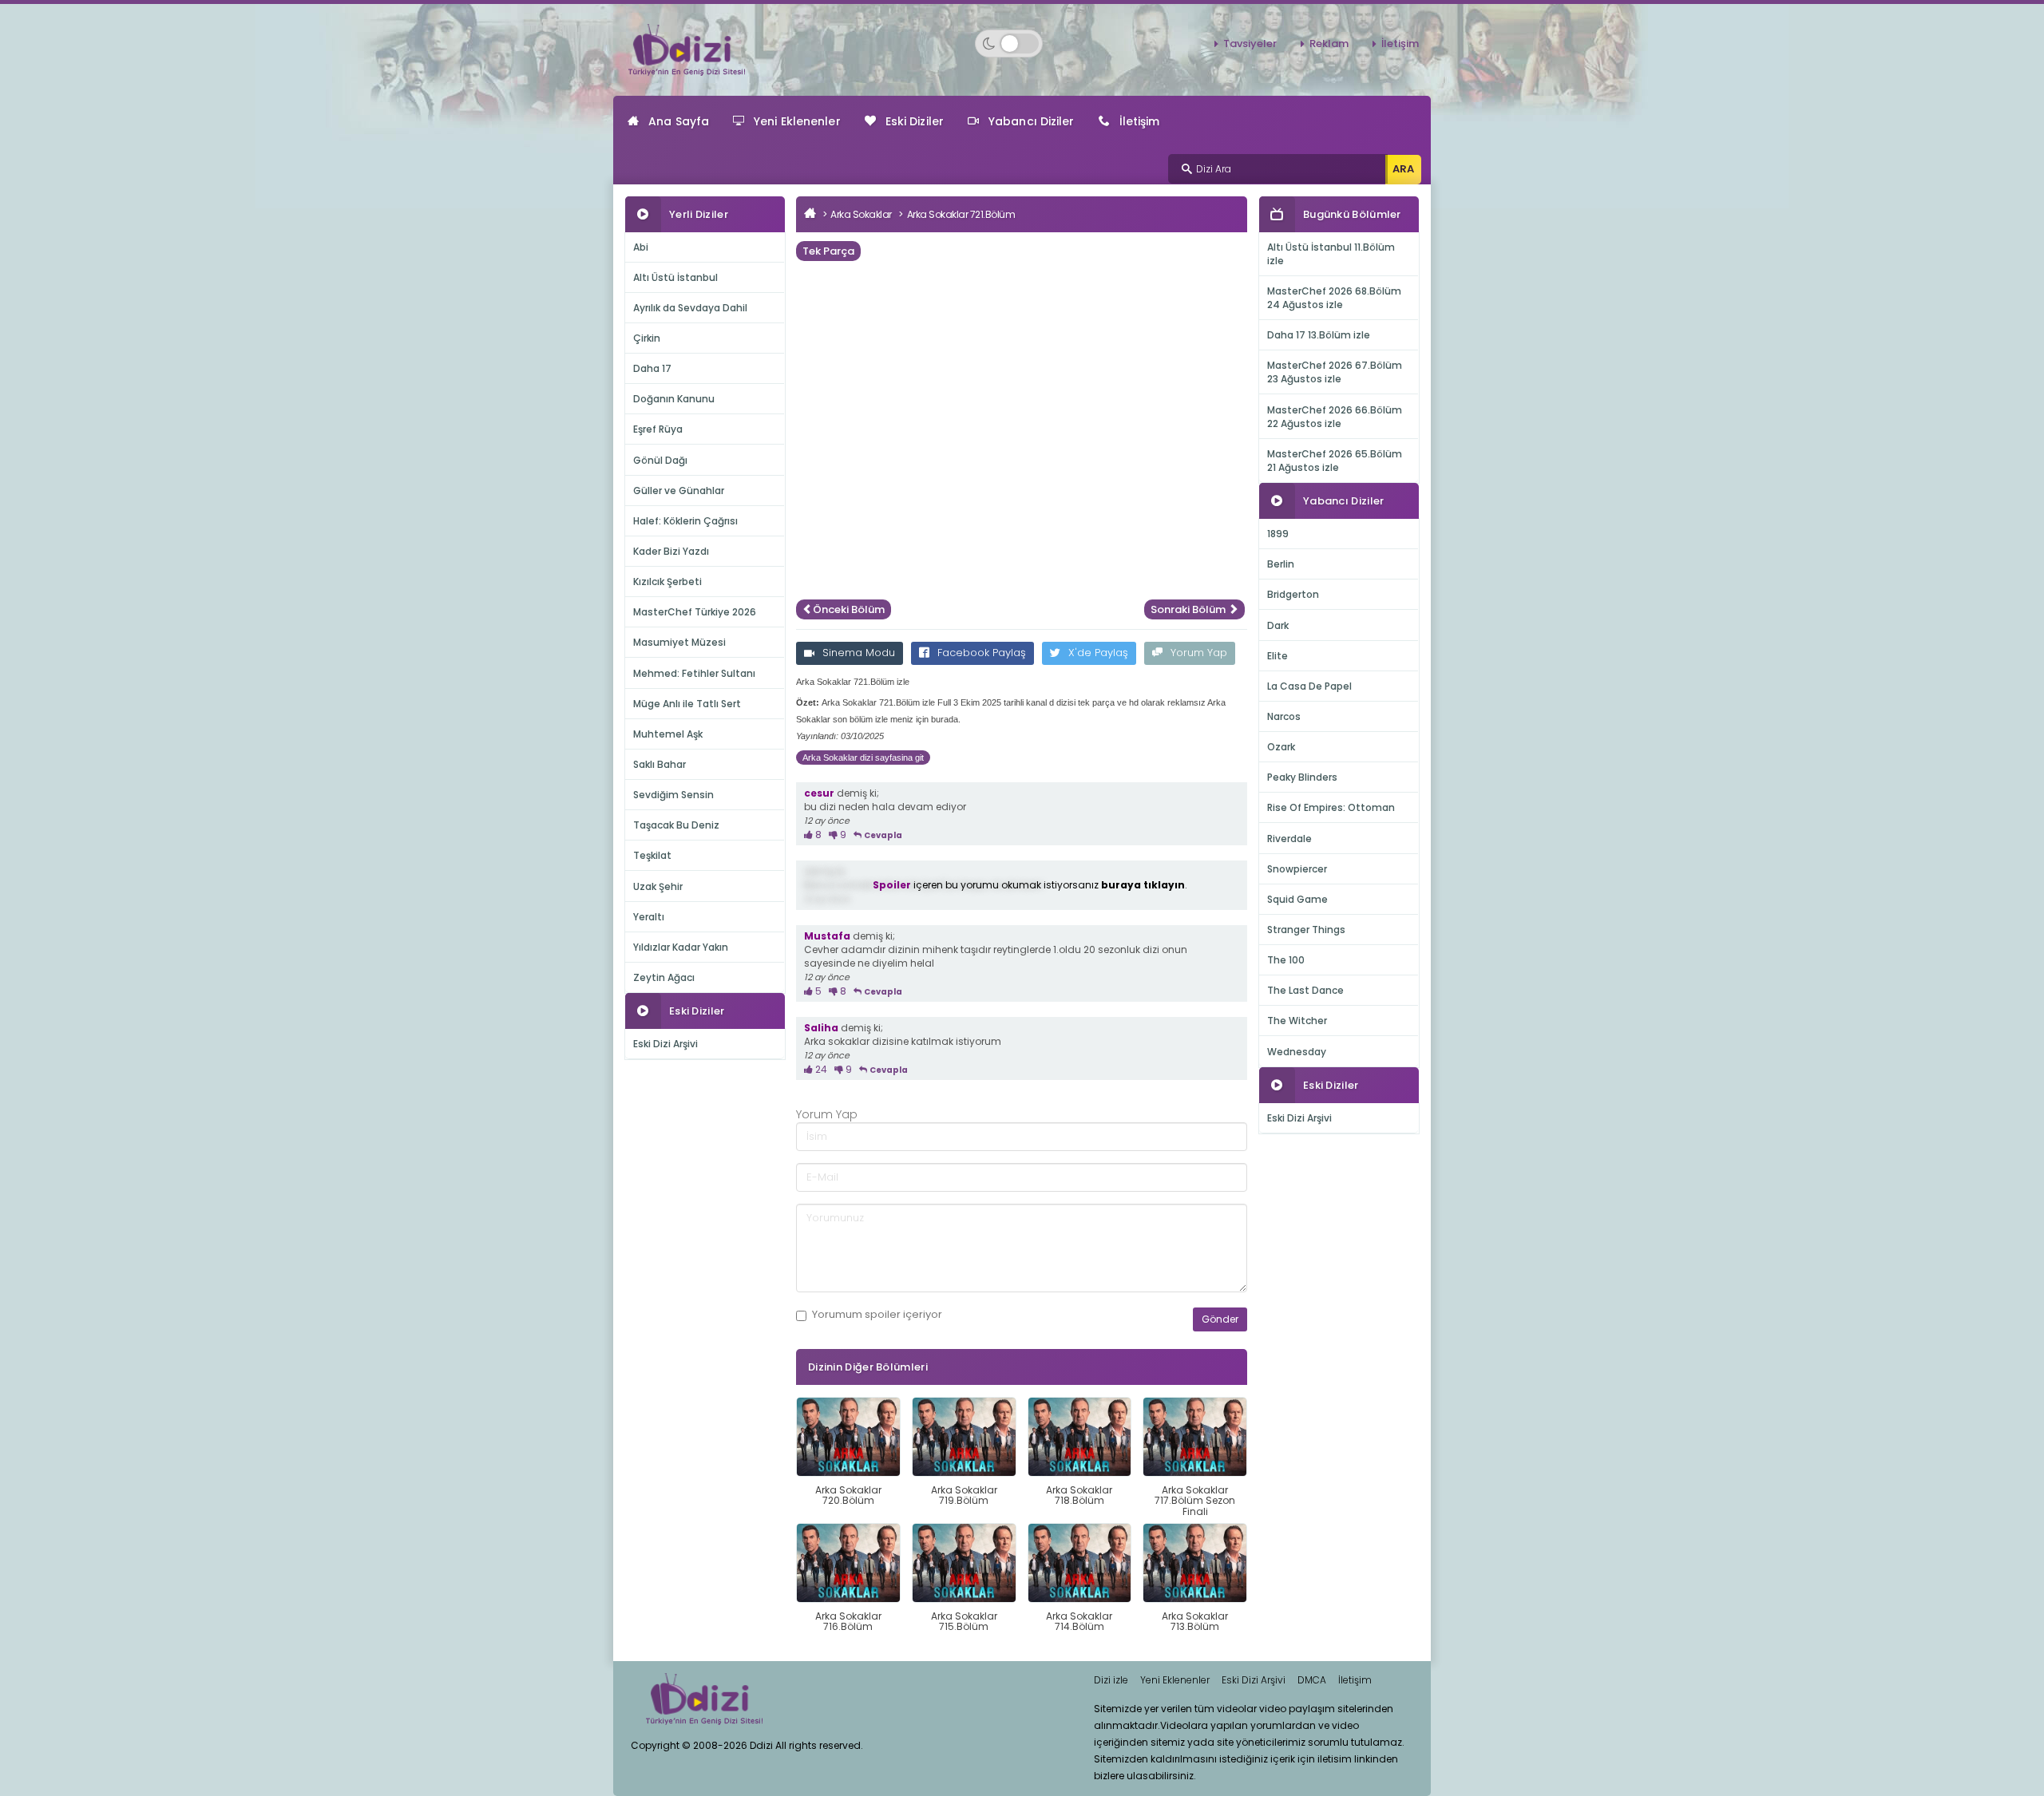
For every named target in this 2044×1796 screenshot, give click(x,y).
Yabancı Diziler (1032, 121)
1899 (1278, 534)
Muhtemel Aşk (668, 734)
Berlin (1281, 564)
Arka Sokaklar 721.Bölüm (961, 214)
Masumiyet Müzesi (679, 642)
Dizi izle (1111, 1680)
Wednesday (1297, 1052)
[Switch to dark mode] (1009, 44)
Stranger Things (1306, 930)
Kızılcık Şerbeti (667, 582)
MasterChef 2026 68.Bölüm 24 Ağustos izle (1334, 298)
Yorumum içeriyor (877, 1315)
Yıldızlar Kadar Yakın (681, 947)
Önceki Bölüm (849, 609)
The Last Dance (1305, 990)
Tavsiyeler (1250, 44)
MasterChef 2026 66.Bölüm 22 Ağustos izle (1335, 417)
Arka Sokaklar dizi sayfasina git (863, 758)
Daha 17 (652, 368)
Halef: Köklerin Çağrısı (685, 521)
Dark (1278, 625)
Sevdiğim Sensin (673, 795)
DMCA (1312, 1680)
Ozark (1281, 747)
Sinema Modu (859, 653)
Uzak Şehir (658, 886)
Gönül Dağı (660, 460)
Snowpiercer (1297, 869)
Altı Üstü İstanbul (675, 277)
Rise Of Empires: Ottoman (1331, 807)
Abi (641, 247)
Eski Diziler (915, 121)
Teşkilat (652, 855)
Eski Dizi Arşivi (665, 1044)
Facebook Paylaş (982, 653)
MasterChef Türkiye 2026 (695, 612)
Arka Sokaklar (861, 214)
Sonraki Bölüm (1189, 609)
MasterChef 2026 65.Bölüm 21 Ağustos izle (1335, 461)
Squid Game (1297, 899)
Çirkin (647, 338)
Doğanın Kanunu (674, 399)
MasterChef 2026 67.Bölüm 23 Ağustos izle (1335, 372)
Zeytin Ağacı (664, 977)
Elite (1277, 656)
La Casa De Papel (1309, 686)
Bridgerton (1293, 594)
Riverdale (1289, 839)
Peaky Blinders (1302, 777)
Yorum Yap (1199, 653)
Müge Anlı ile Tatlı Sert (687, 704)
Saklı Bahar (660, 764)
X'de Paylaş (1098, 653)
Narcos (1284, 716)
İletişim (1400, 44)
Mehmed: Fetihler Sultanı (694, 673)
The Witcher (1297, 1021)
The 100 (1286, 960)
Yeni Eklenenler (797, 121)
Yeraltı (649, 917)
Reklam (1329, 44)
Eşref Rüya (658, 429)
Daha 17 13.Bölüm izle (1319, 335)
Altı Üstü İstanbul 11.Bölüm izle (1331, 254)
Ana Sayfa (679, 121)
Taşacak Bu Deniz (676, 825)
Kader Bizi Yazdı (671, 551)
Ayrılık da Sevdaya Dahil (690, 308)
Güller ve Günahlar (679, 491)
